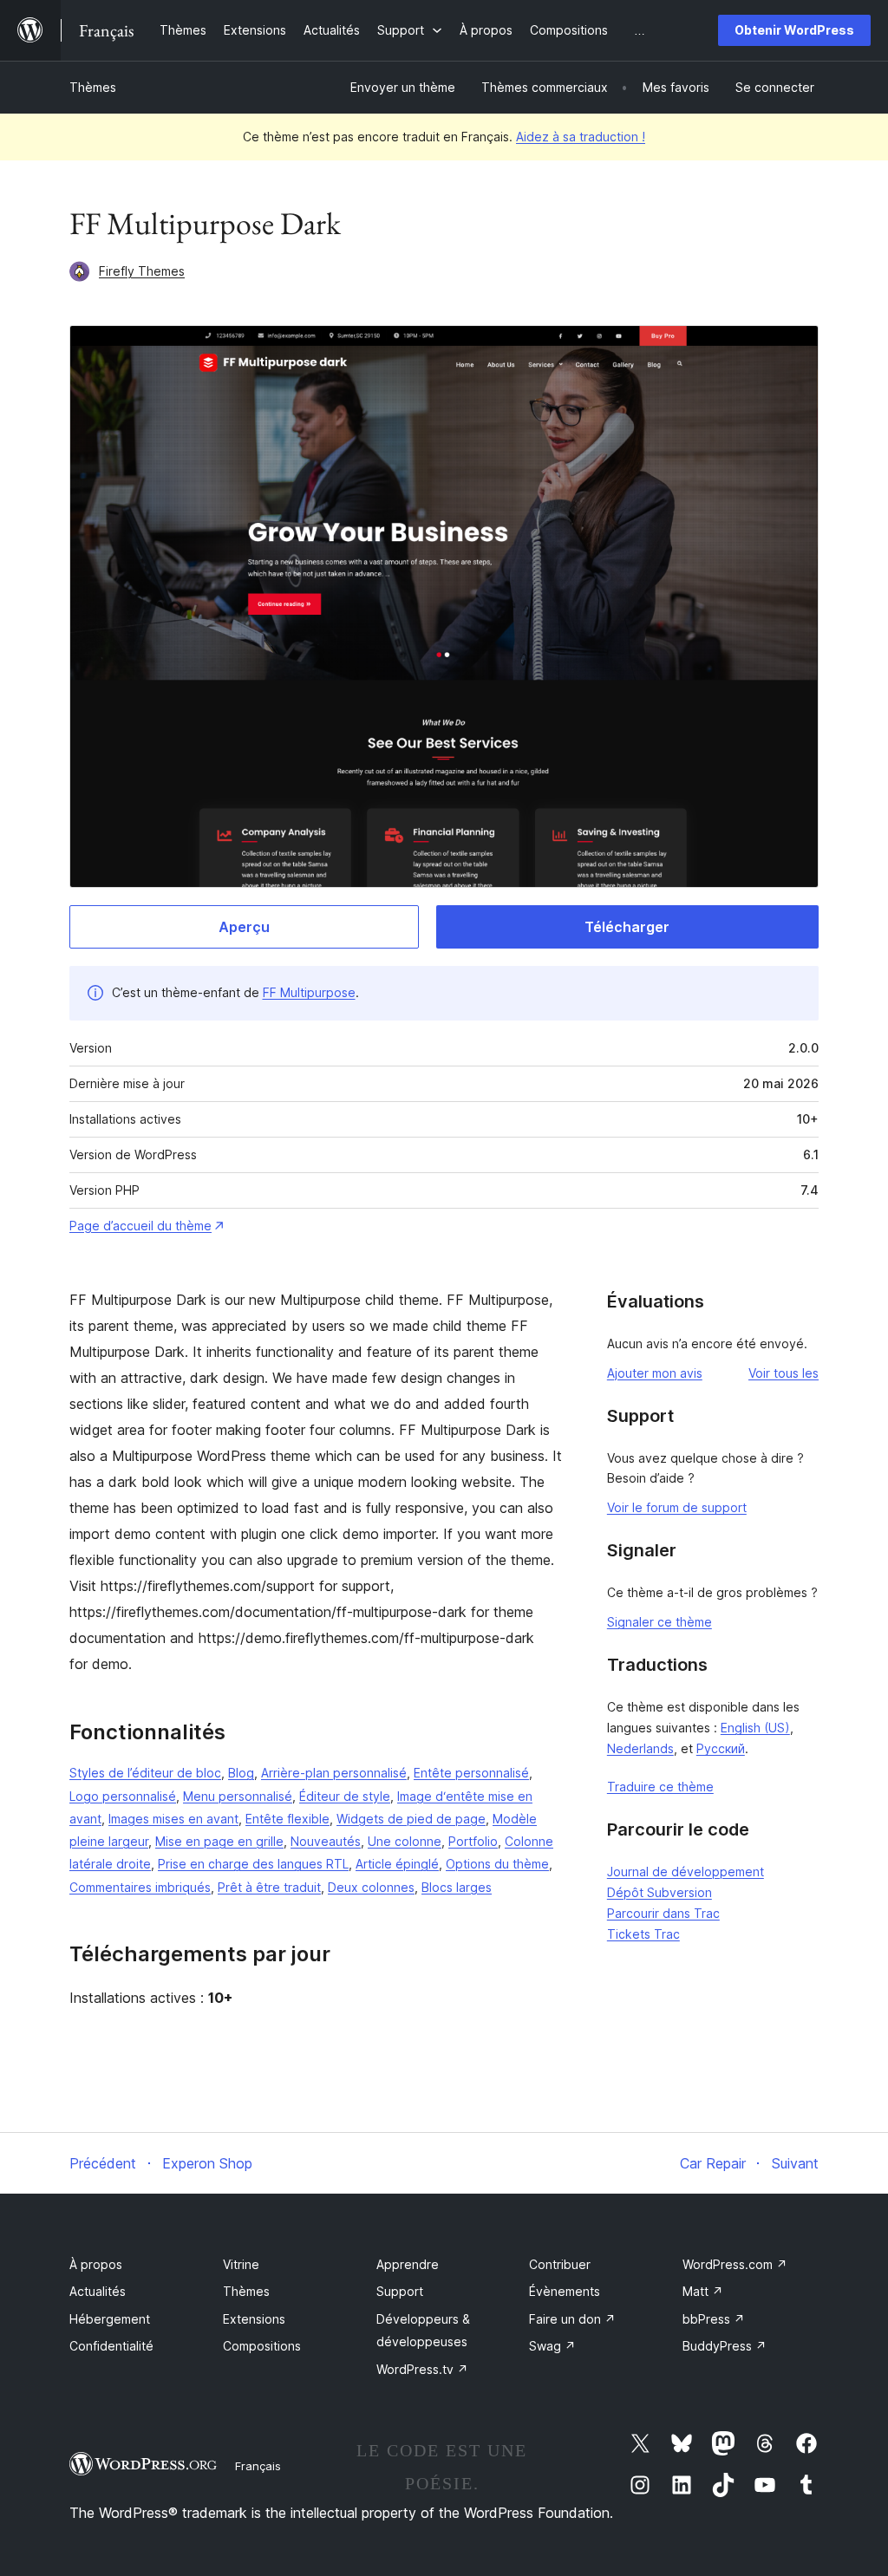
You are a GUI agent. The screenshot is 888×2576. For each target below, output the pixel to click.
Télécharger (627, 927)
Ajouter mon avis (655, 1373)
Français (258, 2466)
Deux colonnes (371, 1887)
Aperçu (244, 927)
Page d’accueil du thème (140, 1226)
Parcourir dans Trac (663, 1913)
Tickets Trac (643, 1934)
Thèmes (93, 87)
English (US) (755, 1728)
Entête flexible (287, 1819)
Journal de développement (686, 1872)
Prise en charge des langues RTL (253, 1864)
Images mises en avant (173, 1819)
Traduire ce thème (660, 1787)
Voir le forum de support (677, 1507)
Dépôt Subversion (659, 1892)
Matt (703, 2291)
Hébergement (110, 2319)
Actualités (98, 2291)
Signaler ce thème (659, 1622)
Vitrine (241, 2264)
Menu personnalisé (238, 1796)
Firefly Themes (142, 271)
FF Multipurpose (309, 992)
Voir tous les (784, 1373)
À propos (96, 2264)
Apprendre (408, 2264)
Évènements (565, 2291)
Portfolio (473, 1841)
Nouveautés (326, 1841)
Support (400, 2291)
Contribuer (560, 2264)
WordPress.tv (422, 2369)
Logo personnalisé (123, 1796)
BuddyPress (725, 2346)
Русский (721, 1748)
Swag (552, 2346)
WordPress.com (735, 2264)
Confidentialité (111, 2346)
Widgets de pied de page (411, 1819)
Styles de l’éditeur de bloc (145, 1773)
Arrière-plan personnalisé (334, 1773)
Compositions (262, 2346)
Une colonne (405, 1841)
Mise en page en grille (219, 1841)
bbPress (714, 2319)
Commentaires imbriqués (140, 1887)
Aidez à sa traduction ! (581, 137)
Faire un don (572, 2319)
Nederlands (640, 1748)
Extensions (254, 2319)
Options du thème (497, 1864)
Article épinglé (397, 1864)
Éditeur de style (345, 1796)
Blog (241, 1773)
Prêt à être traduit (269, 1887)
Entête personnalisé (471, 1773)
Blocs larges (457, 1887)
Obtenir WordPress (794, 30)
